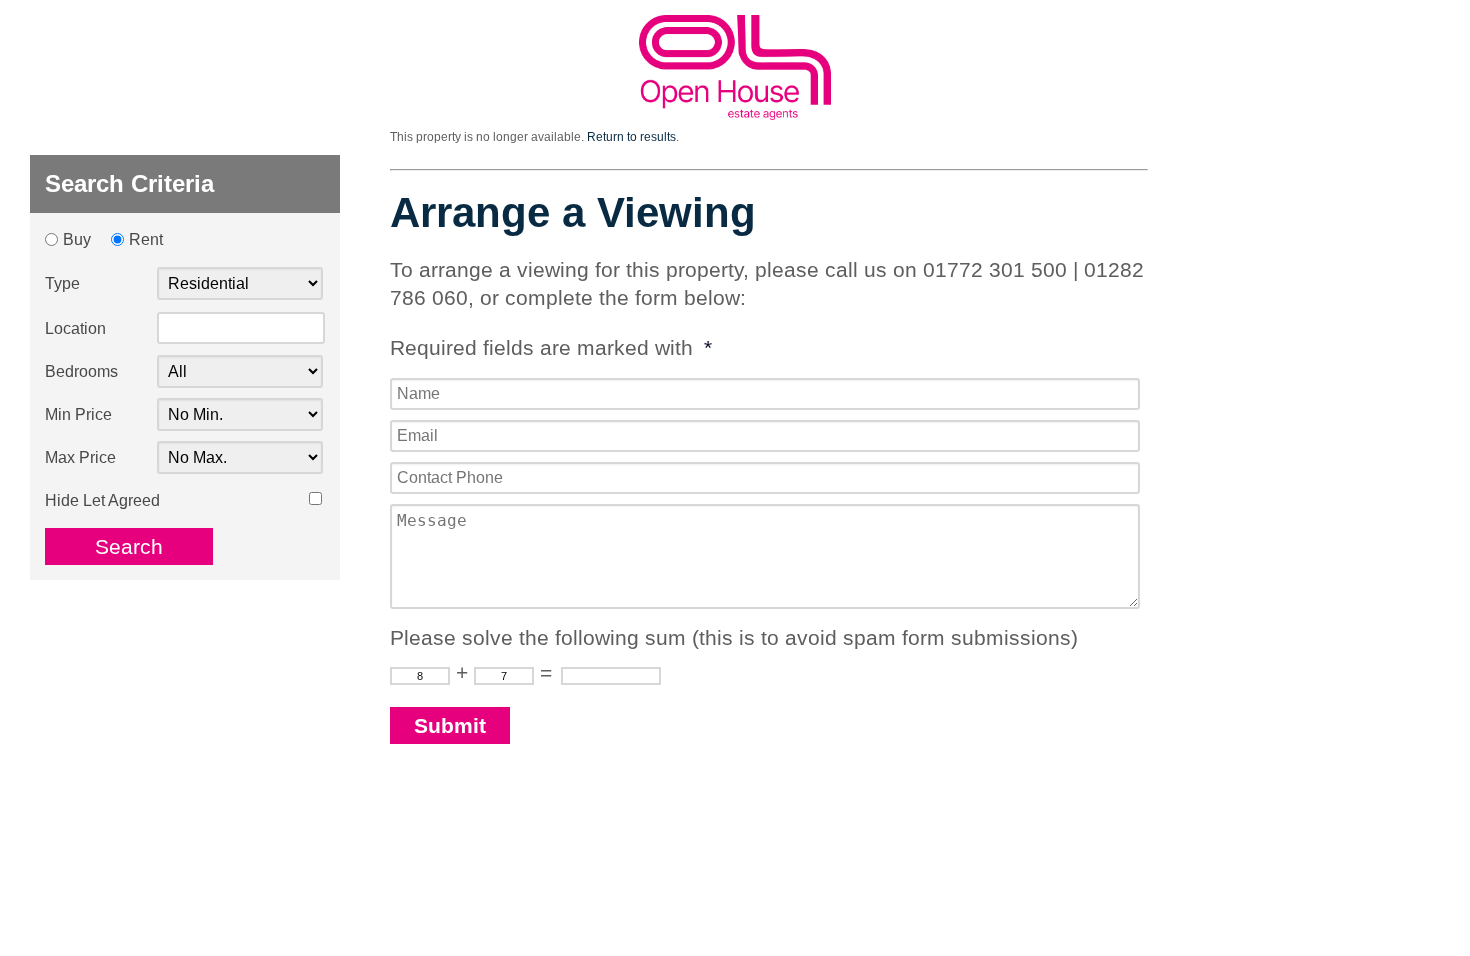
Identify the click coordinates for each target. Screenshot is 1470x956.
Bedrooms (81, 371)
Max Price (80, 457)
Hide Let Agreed (102, 500)
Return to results (631, 137)
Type (62, 283)
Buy (77, 239)
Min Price (78, 414)
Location (75, 328)
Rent (146, 239)
